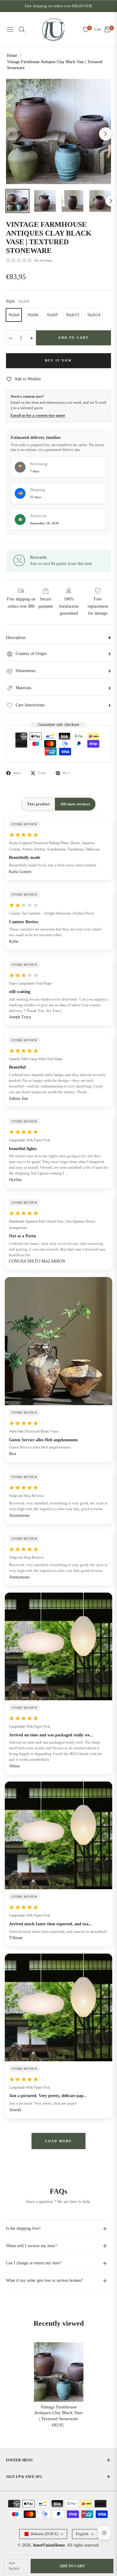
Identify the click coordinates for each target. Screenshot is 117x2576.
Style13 (72, 315)
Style (12, 2563)
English (82, 2534)
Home (12, 56)
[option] (58, 131)
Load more (59, 2141)
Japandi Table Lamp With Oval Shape (36, 1059)
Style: (18, 301)
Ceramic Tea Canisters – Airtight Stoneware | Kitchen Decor (51, 913)
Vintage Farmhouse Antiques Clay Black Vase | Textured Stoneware (58, 2413)
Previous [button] (11, 134)
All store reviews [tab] (75, 804)
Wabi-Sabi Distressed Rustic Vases (34, 1431)
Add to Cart (72, 2566)
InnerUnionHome (49, 2545)
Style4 (14, 315)
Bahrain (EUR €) (44, 2534)
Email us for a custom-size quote (38, 415)
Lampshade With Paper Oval (29, 1140)
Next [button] (106, 134)
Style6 (33, 315)
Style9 (52, 315)
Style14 (94, 315)
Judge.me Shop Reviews (27, 1496)
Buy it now (58, 360)
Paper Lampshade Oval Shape (30, 983)
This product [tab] (38, 804)
